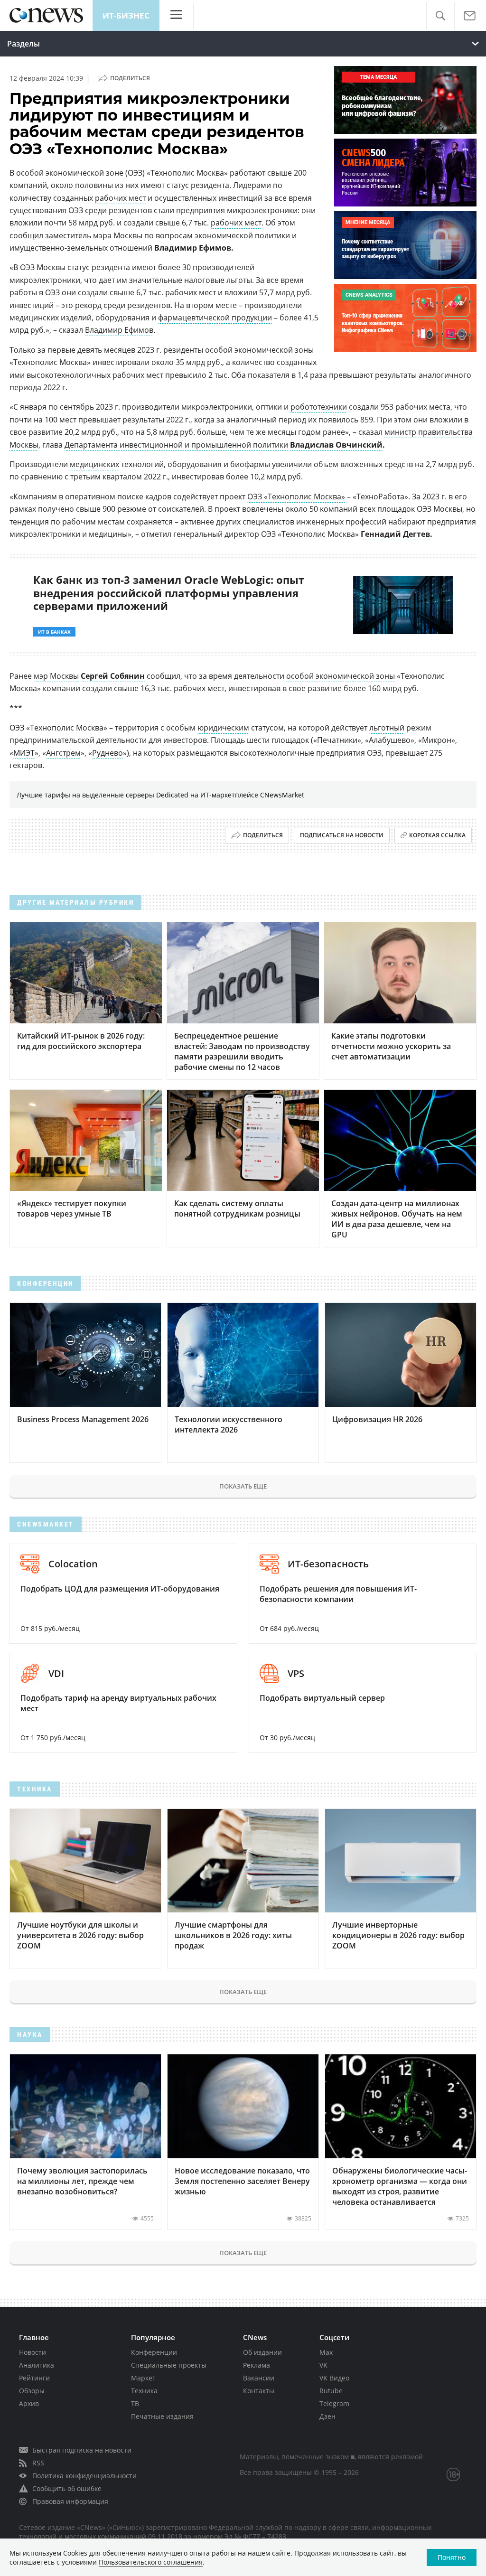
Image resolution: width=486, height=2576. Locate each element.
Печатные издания (162, 2416)
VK (323, 2365)
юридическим (223, 728)
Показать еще (243, 1486)
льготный (387, 728)
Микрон (437, 740)
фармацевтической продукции (215, 318)
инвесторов (185, 740)
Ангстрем (63, 753)
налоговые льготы (218, 280)
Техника (144, 2391)
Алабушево (390, 740)
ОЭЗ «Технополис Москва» (296, 496)
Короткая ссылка (437, 835)
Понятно (452, 2557)
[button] (440, 16)
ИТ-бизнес (126, 15)
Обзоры (32, 2391)
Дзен (327, 2416)
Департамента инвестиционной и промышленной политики (176, 445)
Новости (33, 2352)
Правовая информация (70, 2501)
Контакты (259, 2391)
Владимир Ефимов (119, 330)
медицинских (94, 464)
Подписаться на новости (342, 835)
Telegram (334, 2403)
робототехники (319, 407)
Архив (29, 2403)
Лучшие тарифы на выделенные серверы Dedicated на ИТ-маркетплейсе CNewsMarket (160, 795)
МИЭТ (24, 753)
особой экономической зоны (341, 676)
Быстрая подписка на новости (82, 2450)
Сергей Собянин (113, 676)
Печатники (337, 740)
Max (326, 2352)
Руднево (107, 753)
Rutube (331, 2391)
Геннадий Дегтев (395, 534)
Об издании (262, 2352)
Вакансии (259, 2378)
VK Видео (334, 2378)
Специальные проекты (169, 2365)
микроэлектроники (45, 280)
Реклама (257, 2365)
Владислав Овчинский (336, 445)
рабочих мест (120, 198)
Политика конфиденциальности (84, 2476)
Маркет (143, 2378)
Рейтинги (34, 2378)
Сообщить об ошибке (67, 2488)
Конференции (154, 2352)
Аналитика (37, 2365)
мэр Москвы (56, 676)
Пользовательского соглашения (151, 2562)
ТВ (135, 2403)
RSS (38, 2463)
